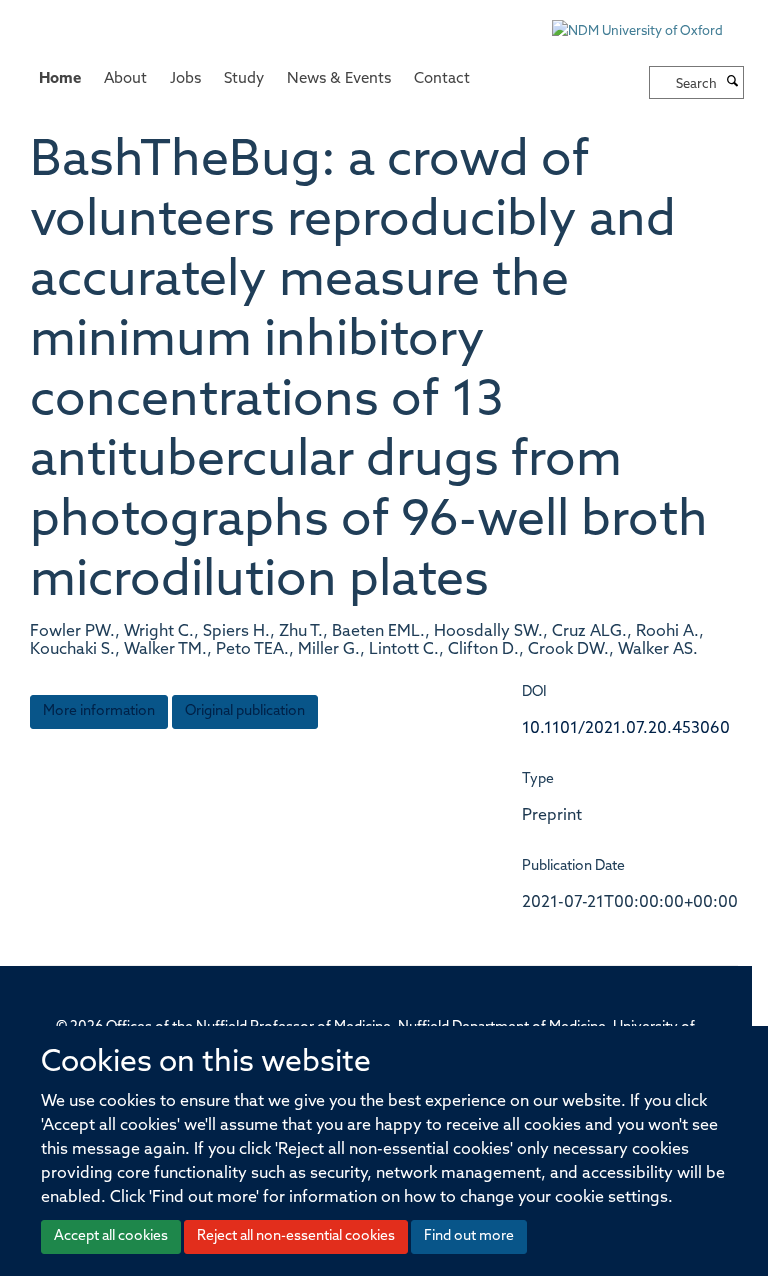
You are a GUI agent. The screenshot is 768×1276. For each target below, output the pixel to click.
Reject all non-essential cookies (296, 1236)
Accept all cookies (111, 1236)
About (125, 79)
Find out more (469, 1236)
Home (60, 79)
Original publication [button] (245, 711)
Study (244, 79)
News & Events (339, 79)
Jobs (185, 79)
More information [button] (99, 711)
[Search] (733, 83)
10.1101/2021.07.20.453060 (626, 729)
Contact (442, 79)
